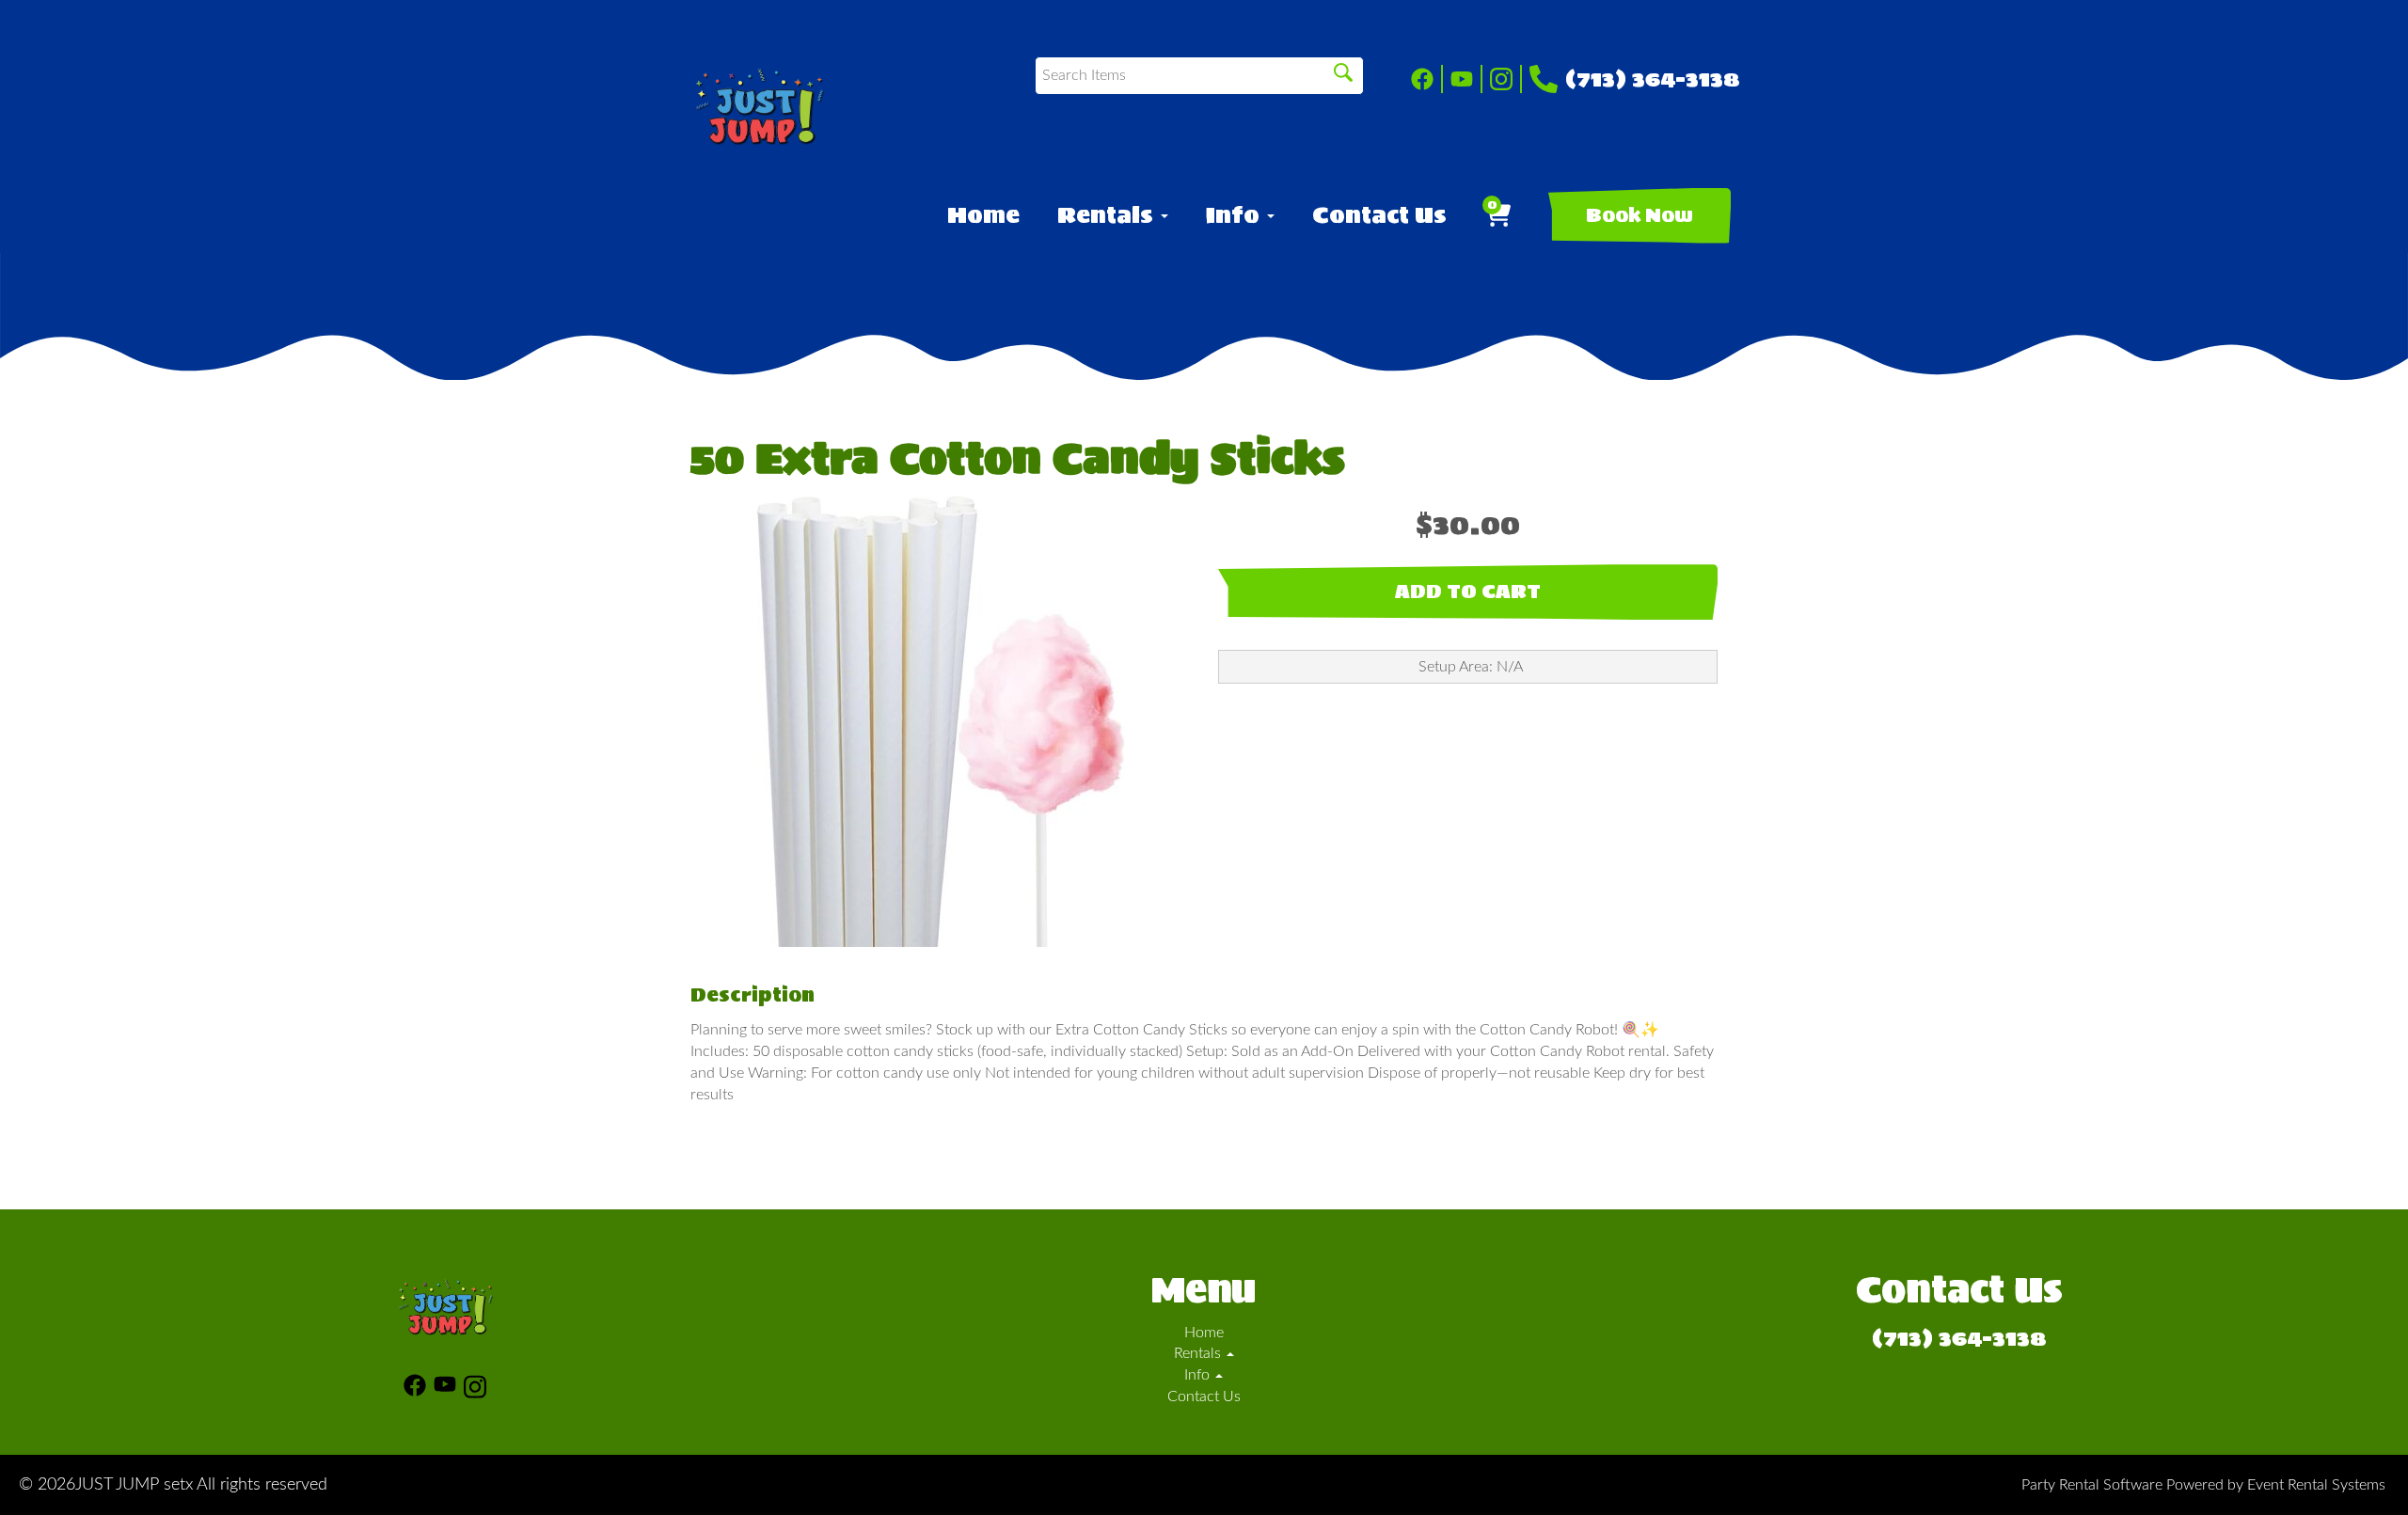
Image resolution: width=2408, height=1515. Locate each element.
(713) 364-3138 (1653, 79)
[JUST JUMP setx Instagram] (1506, 79)
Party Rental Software (2092, 1485)
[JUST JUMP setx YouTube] (1466, 79)
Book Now (1640, 215)
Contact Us (1379, 215)
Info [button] (1236, 215)
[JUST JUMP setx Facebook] (1427, 79)
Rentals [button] (1108, 215)
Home (983, 215)
